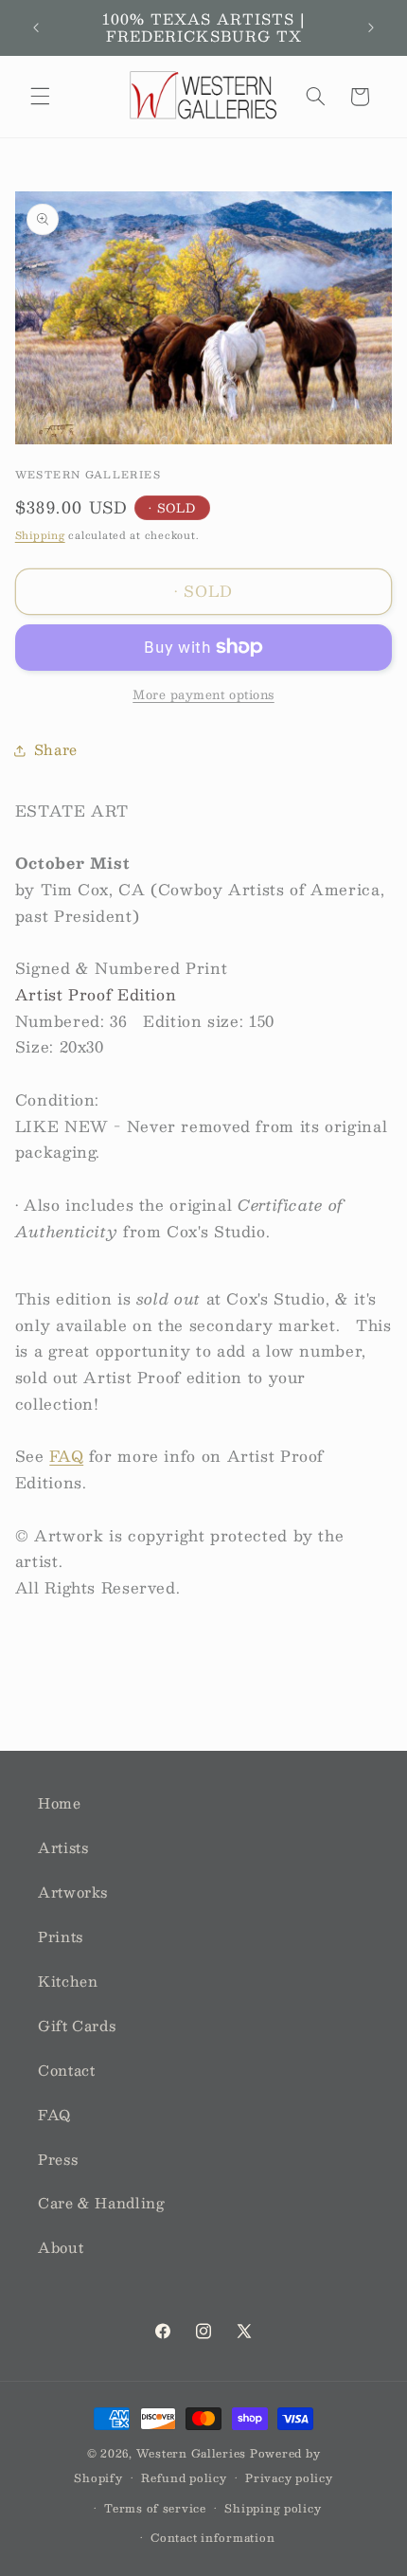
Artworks (73, 1892)
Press (58, 2159)
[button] (40, 97)
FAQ (66, 1456)
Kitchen (68, 1981)
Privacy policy (289, 2478)
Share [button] (56, 749)
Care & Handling (101, 2203)
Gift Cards (77, 2026)
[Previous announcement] (36, 27)
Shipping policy (273, 2508)
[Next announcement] (371, 27)
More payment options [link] (203, 695)
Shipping (40, 535)
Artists (63, 1847)
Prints (61, 1937)
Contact (66, 2070)
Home (60, 1803)
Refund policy (184, 2478)
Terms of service (155, 2508)
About (61, 2247)
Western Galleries (192, 2453)
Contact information (212, 2538)
